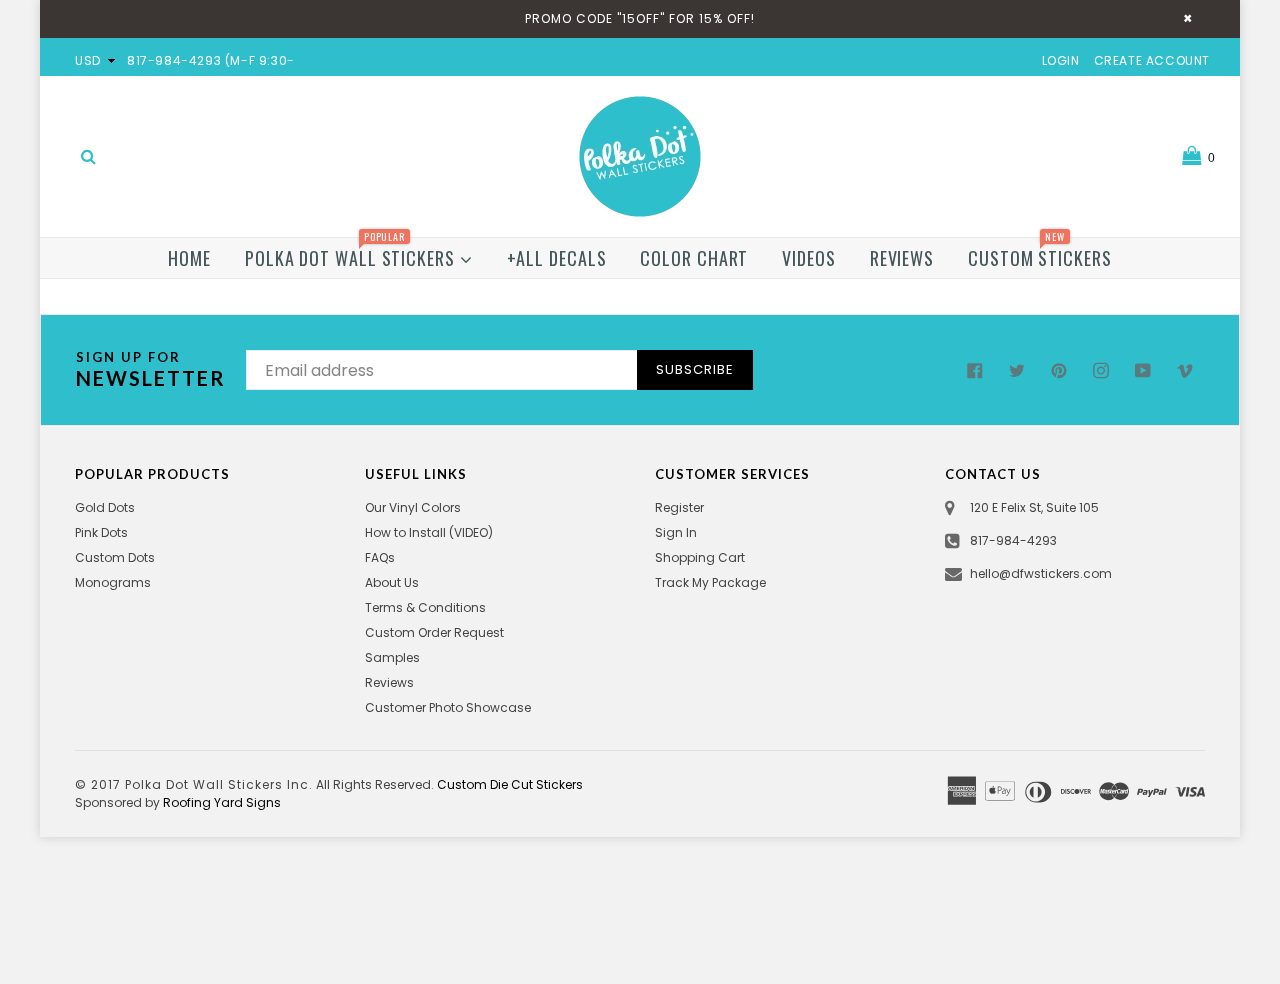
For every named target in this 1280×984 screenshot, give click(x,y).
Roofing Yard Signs (222, 802)
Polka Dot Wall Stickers (352, 254)
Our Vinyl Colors (413, 507)
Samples (392, 657)
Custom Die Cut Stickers (510, 784)
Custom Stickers (1040, 254)
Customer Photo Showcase (448, 707)
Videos (808, 258)
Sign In (676, 532)
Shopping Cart (700, 557)
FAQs (380, 557)
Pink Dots (101, 532)
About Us (392, 582)
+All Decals (557, 258)
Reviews (902, 258)
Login (1061, 60)
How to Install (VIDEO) (429, 532)
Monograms (113, 582)
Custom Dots (115, 557)
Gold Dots (105, 507)
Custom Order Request (434, 632)
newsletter (151, 370)
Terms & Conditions (425, 607)
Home (189, 258)
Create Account (1152, 60)
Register (679, 507)
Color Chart (694, 258)
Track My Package (710, 582)
